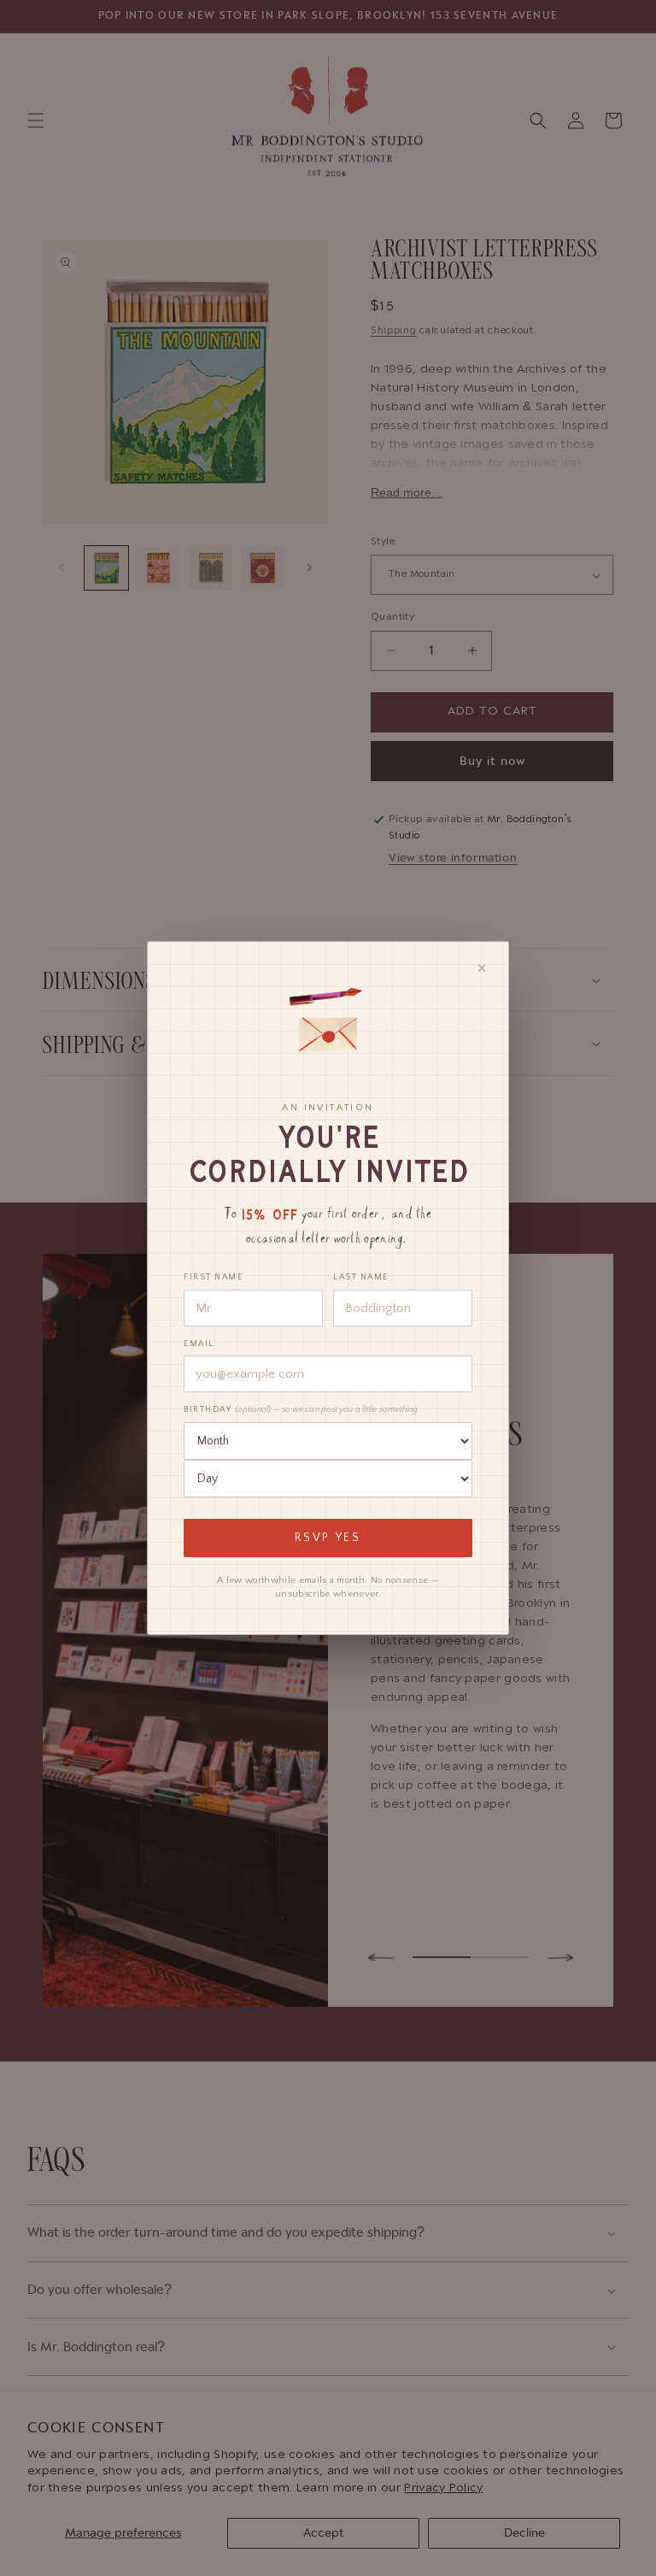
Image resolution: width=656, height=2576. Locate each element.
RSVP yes (328, 1538)
